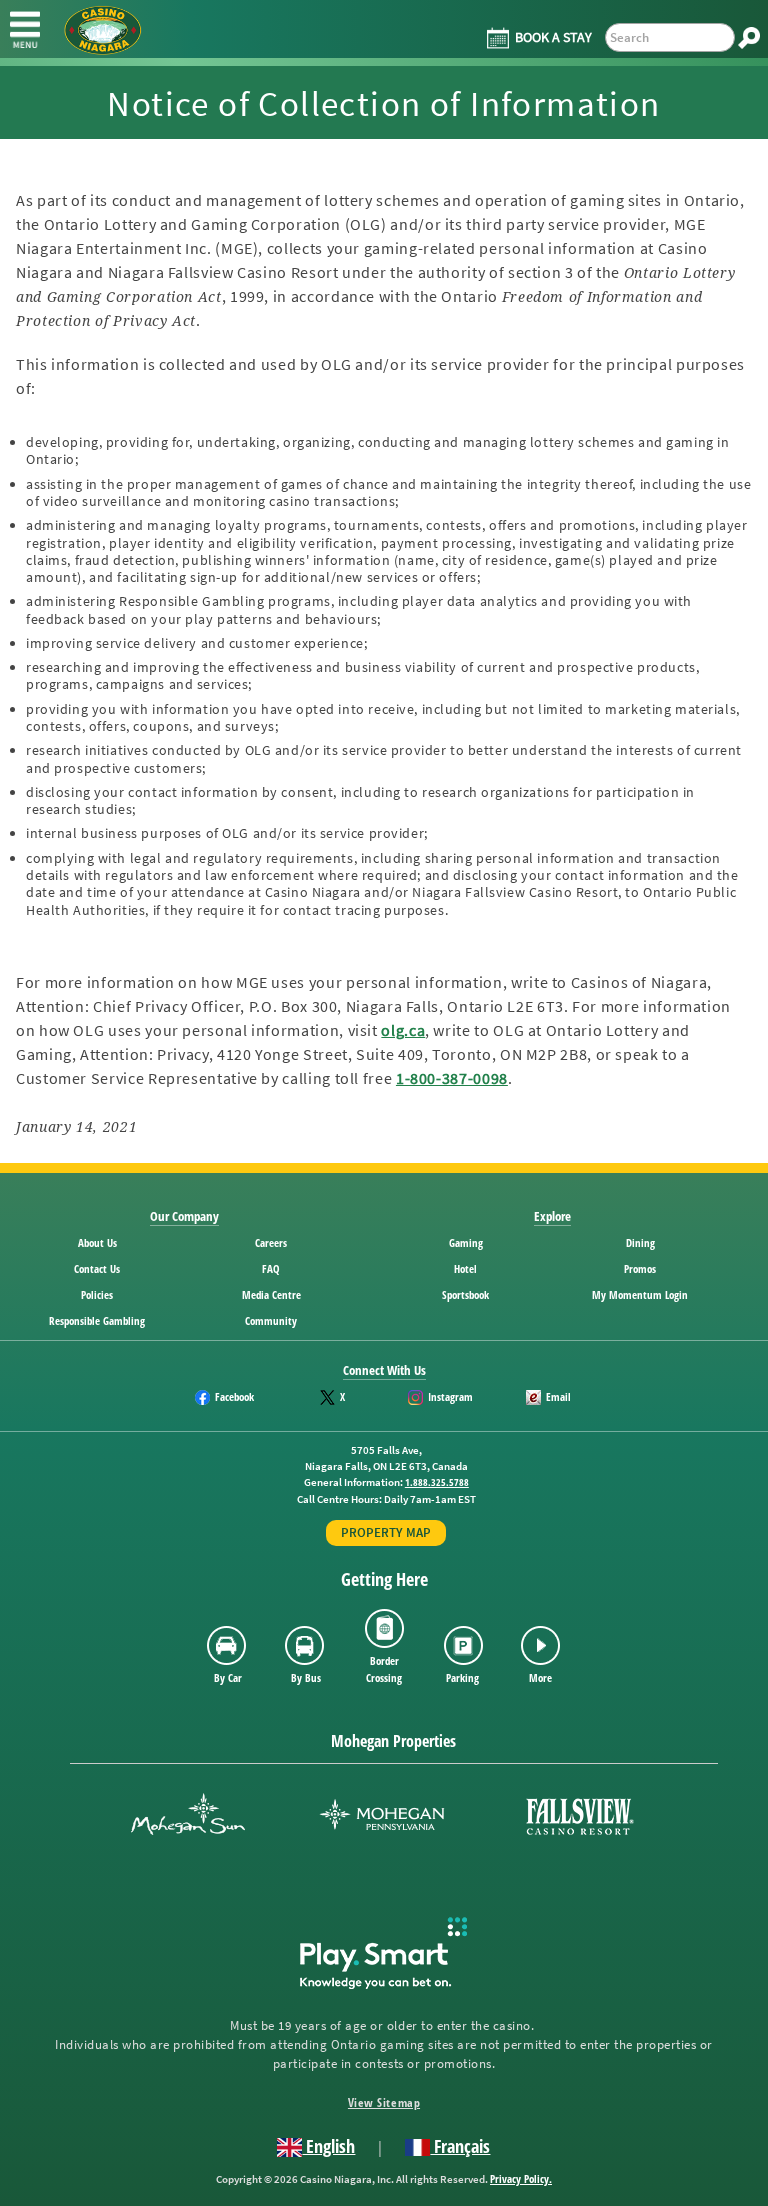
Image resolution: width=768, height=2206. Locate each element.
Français (460, 2146)
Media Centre (271, 1294)
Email (558, 1396)
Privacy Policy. (521, 2178)
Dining (640, 1242)
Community (271, 1320)
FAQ (271, 1268)
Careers (271, 1242)
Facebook (234, 1396)
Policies (97, 1294)
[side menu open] (25, 29)
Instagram (450, 1396)
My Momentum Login (640, 1294)
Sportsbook (465, 1294)
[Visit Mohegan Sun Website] (188, 1816)
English (328, 2146)
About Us (97, 1242)
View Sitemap (384, 2102)
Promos (640, 1268)
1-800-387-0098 (452, 1078)
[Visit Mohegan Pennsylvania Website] (382, 1816)
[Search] (749, 37)
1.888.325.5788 (437, 1482)
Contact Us (97, 1268)
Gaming (466, 1242)
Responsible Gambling (97, 1320)
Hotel (465, 1268)
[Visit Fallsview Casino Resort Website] (580, 1816)
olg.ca (403, 1030)
